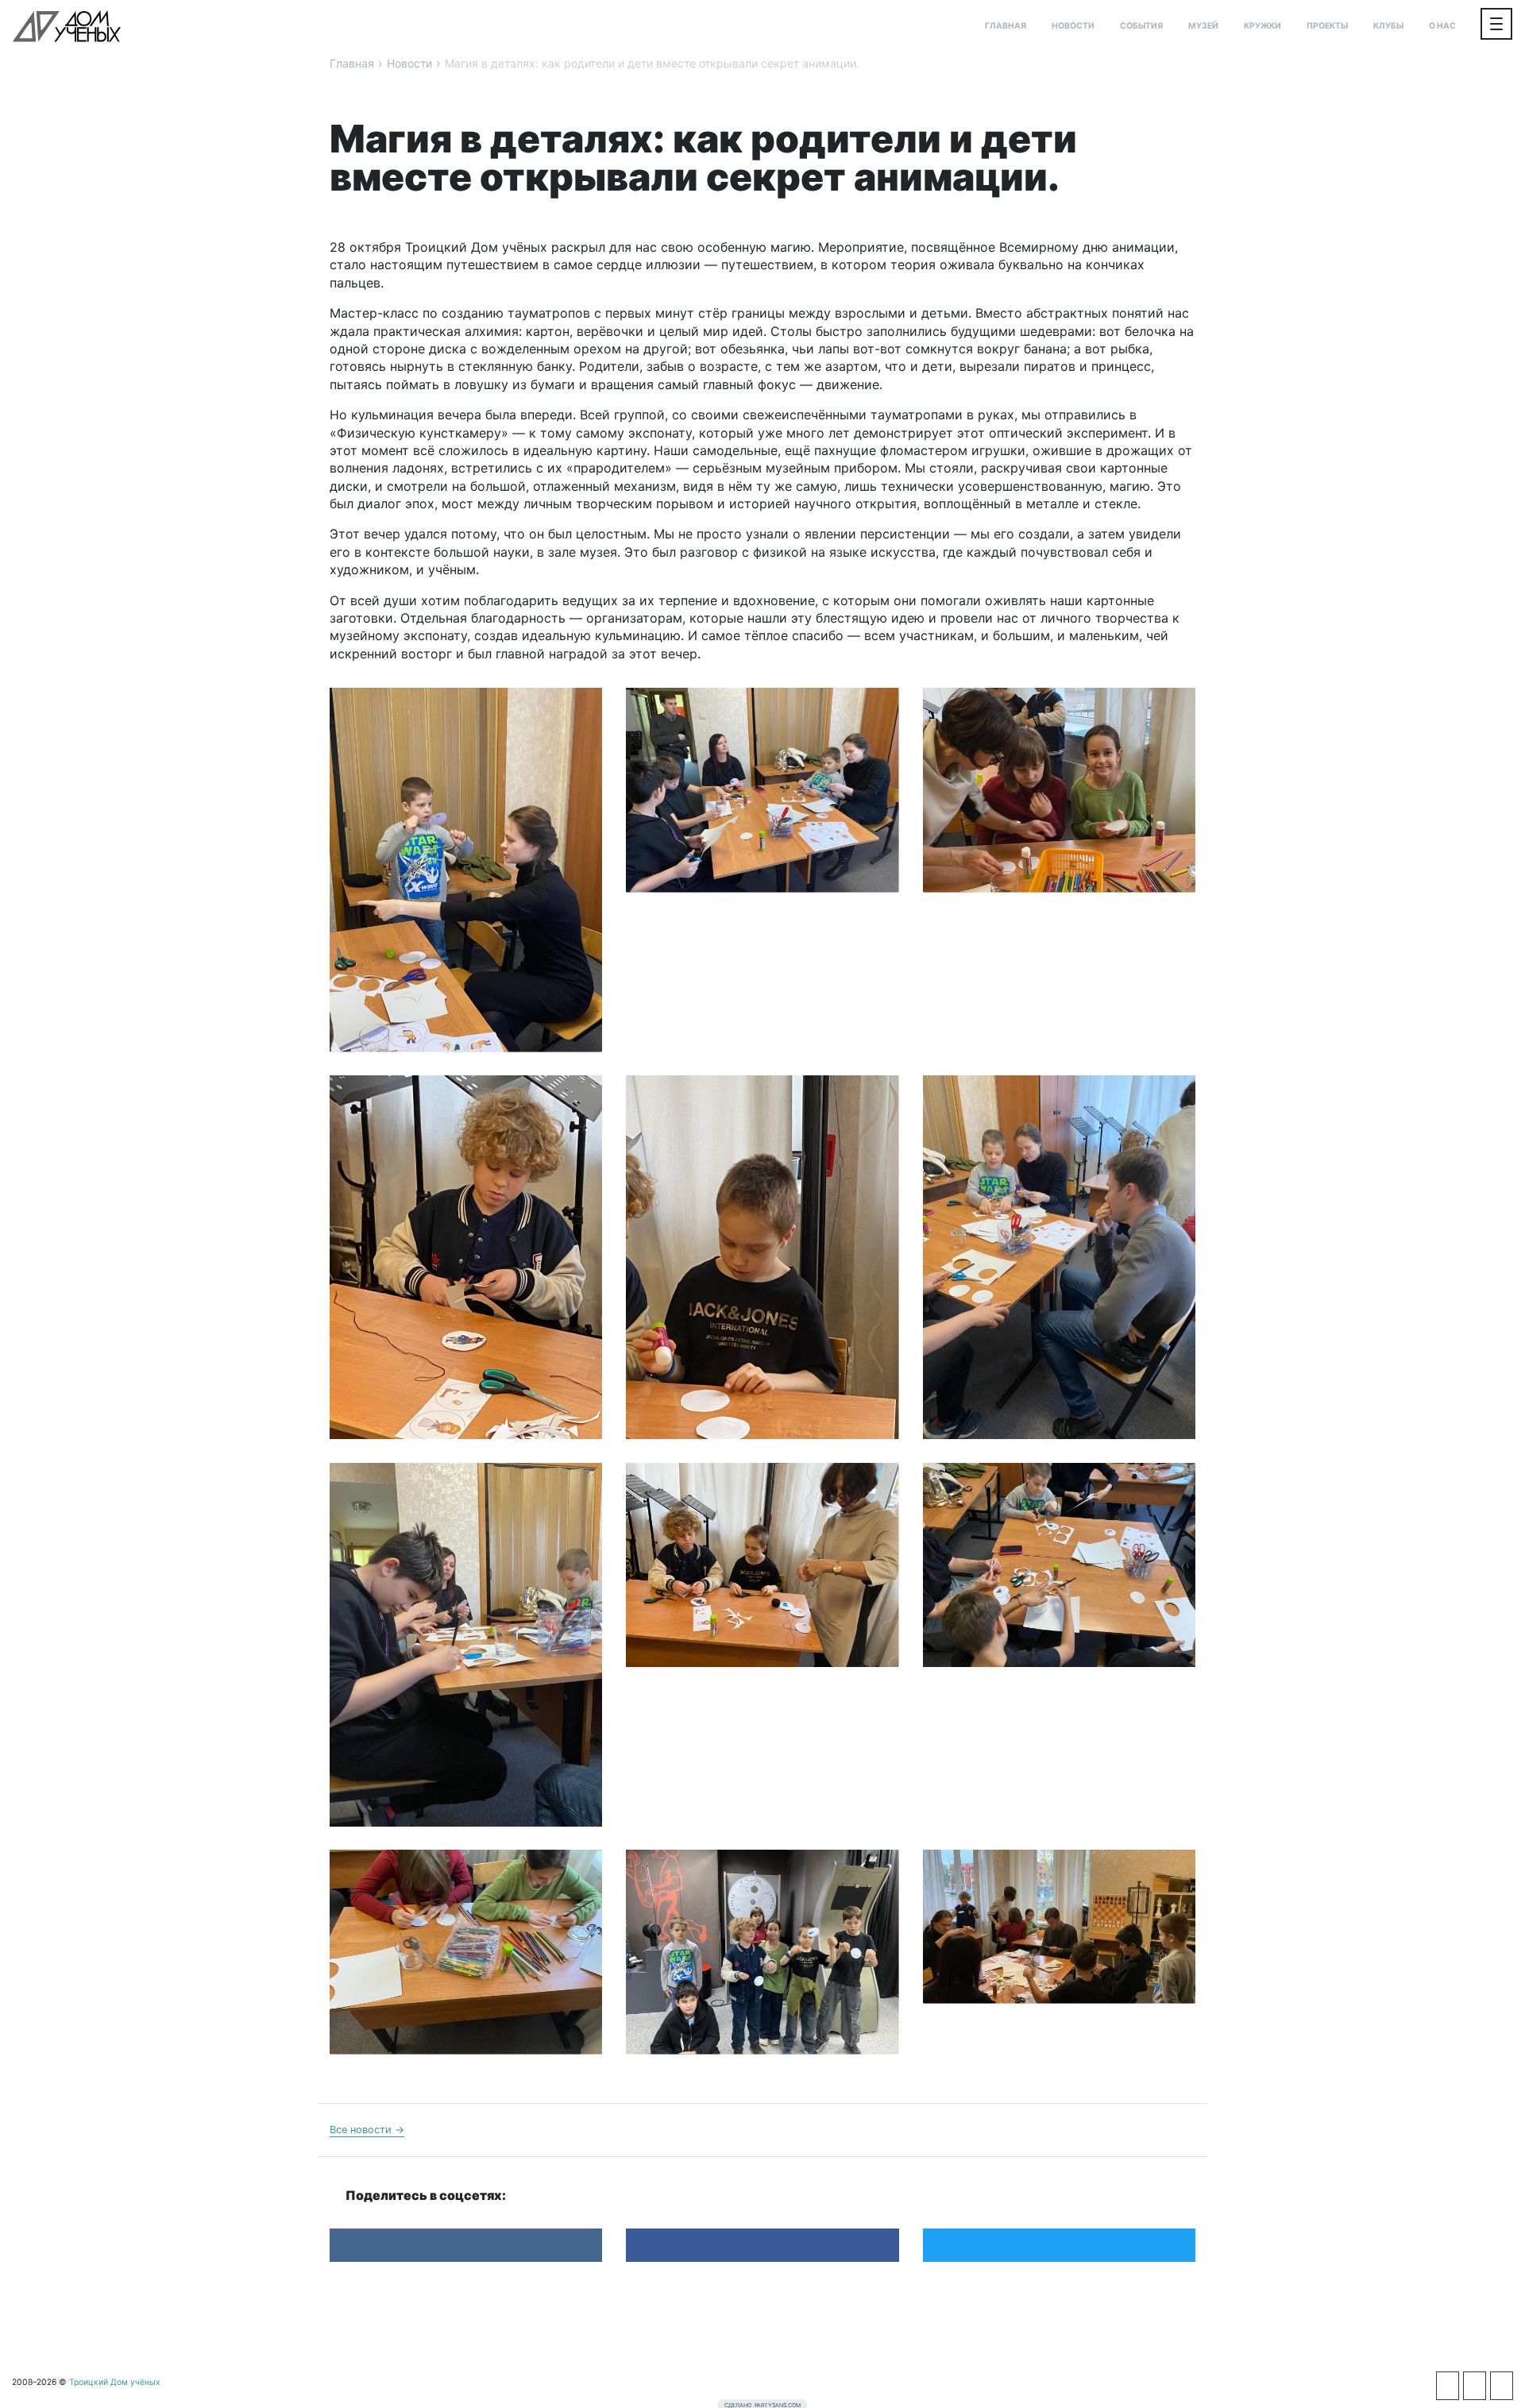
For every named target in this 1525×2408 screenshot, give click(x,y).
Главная (1006, 26)
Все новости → (367, 2130)
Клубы (1388, 26)
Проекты (1327, 26)
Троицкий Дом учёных (67, 26)
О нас (1442, 26)
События (1141, 26)
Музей (1203, 26)
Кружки (1262, 26)
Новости (1073, 26)
